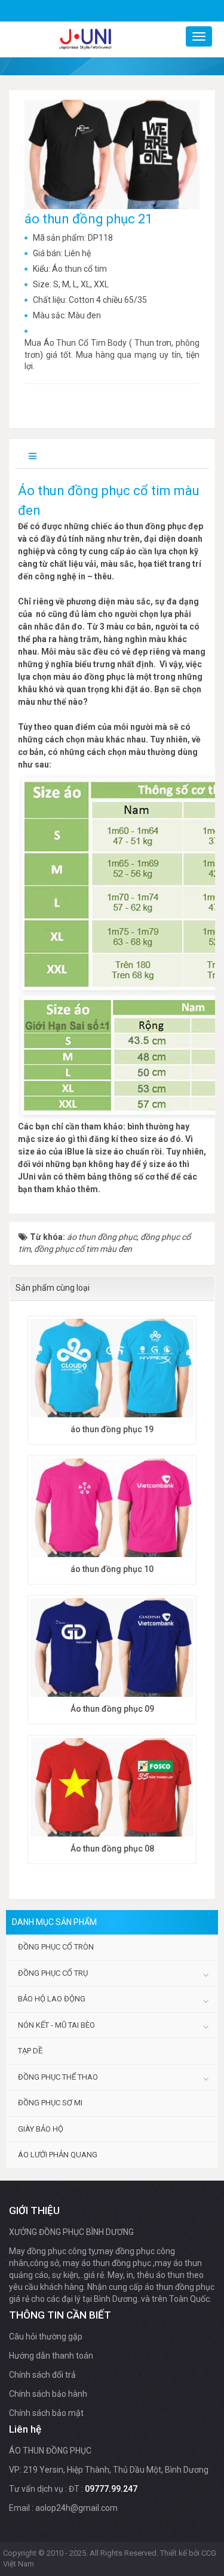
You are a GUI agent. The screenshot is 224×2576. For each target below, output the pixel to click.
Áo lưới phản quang (58, 2155)
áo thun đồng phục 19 (112, 1429)
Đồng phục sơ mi (50, 2103)
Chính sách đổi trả (42, 2375)
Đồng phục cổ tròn (56, 1947)
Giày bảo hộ (41, 2129)
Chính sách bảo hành (48, 2394)
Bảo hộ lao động (52, 1999)
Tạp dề (30, 2051)
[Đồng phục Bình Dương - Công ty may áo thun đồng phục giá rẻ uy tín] (85, 39)
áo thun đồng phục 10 (112, 1569)
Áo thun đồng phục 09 (112, 1709)
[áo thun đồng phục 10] (112, 1509)
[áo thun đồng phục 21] (113, 153)
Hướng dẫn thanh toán (51, 2356)
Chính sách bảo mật (46, 2413)
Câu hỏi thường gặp (46, 2336)
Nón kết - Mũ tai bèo (56, 2025)
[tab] (34, 457)
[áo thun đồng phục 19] (112, 1370)
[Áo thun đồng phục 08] (112, 1789)
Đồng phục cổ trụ (53, 1973)
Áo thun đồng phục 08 (112, 1849)
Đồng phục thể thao (58, 2077)
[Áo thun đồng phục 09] (112, 1649)
